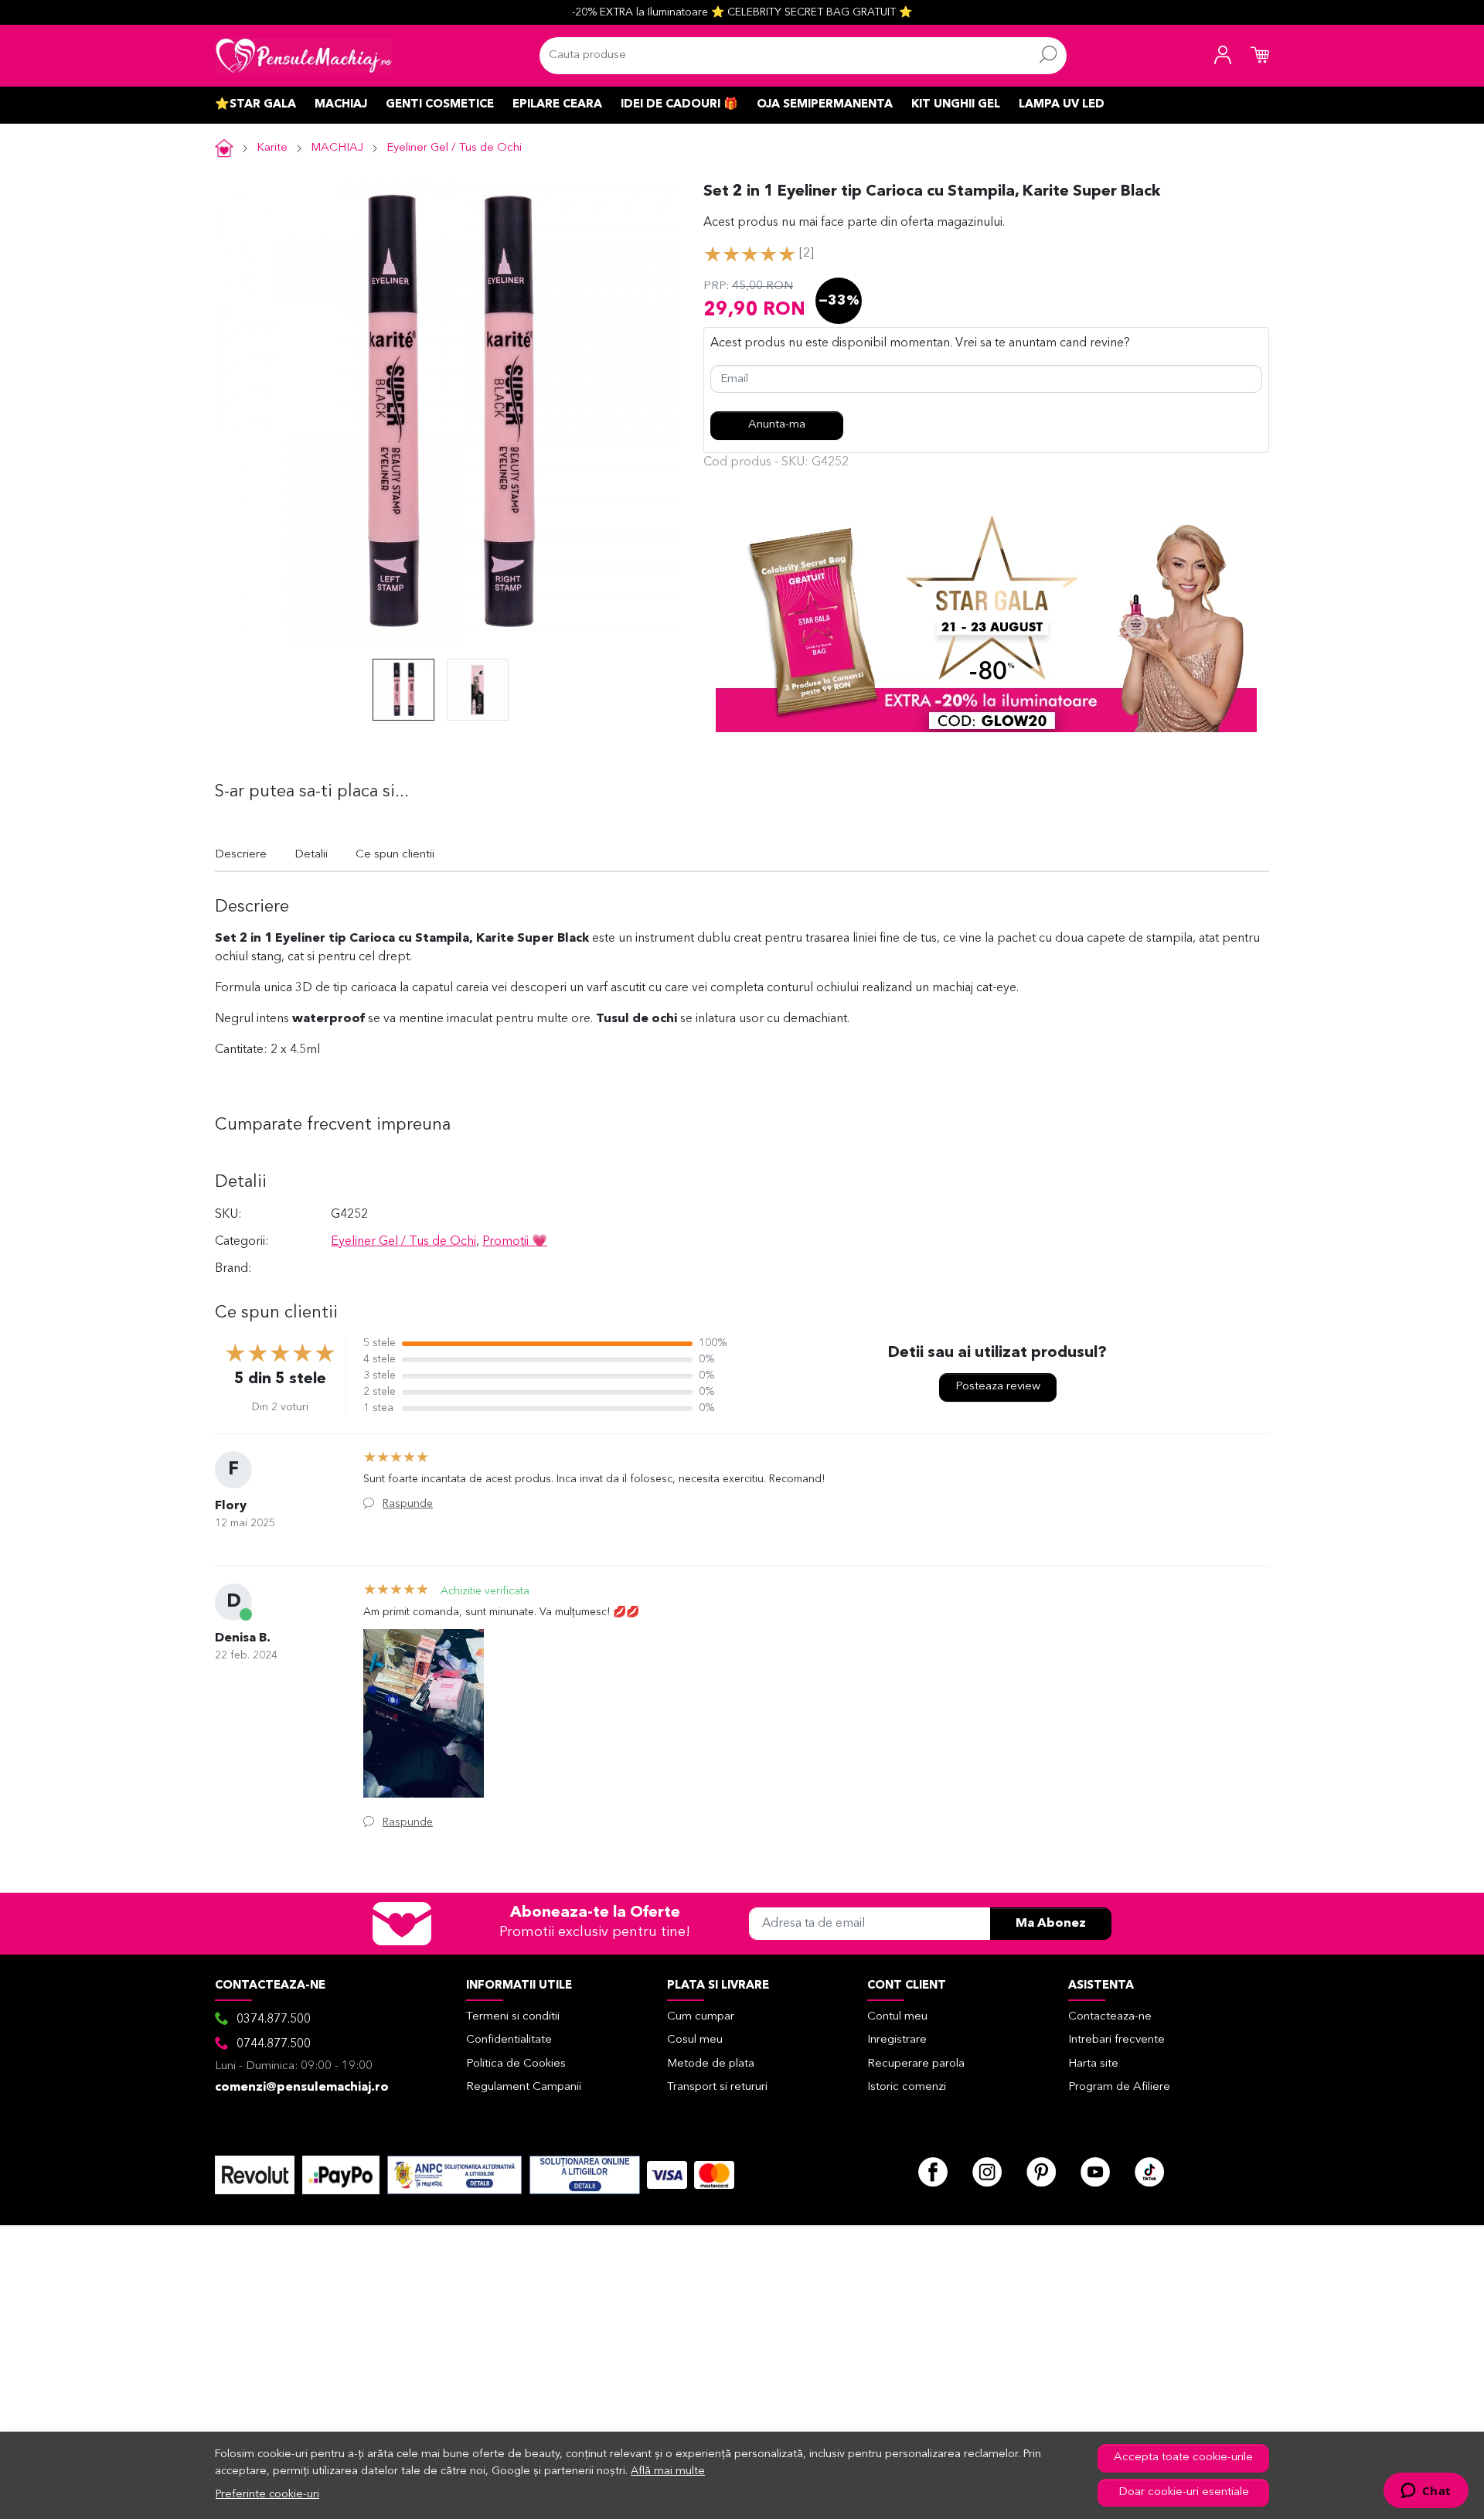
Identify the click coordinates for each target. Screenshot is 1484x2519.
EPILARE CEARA (557, 105)
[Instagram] (987, 2172)
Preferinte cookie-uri (267, 2495)
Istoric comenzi (907, 2087)
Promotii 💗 (515, 1242)
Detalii (311, 855)
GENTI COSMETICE (440, 105)
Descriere (241, 855)
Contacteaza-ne (1110, 2017)
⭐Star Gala (255, 105)
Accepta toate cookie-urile (1183, 2458)
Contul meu (897, 2017)
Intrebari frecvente (1116, 2040)
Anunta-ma (777, 425)
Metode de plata (711, 2064)
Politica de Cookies (516, 2064)
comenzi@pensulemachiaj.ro (302, 2088)
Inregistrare (897, 2040)
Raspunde (408, 1504)
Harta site (1093, 2064)
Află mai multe (668, 2471)
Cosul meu (695, 2040)
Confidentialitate (509, 2040)
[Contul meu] (1223, 56)
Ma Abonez (1051, 1924)
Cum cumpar (701, 2017)
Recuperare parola (916, 2064)
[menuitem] (403, 690)
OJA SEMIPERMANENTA (825, 105)
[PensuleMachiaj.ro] (304, 56)
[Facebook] (933, 2172)
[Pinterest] (1041, 2172)
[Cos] (1260, 56)
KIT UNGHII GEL (956, 105)
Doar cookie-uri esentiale (1184, 2492)
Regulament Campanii (524, 2087)
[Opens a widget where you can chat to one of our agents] (1426, 2492)
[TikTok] (1149, 2172)
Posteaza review (998, 1387)
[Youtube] (1095, 2172)
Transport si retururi (717, 2087)
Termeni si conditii (513, 2017)
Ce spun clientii (395, 855)
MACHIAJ (341, 105)
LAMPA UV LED (1062, 105)
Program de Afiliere (1119, 2087)
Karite (272, 148)
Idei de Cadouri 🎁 (679, 105)
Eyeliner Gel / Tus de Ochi (454, 148)
